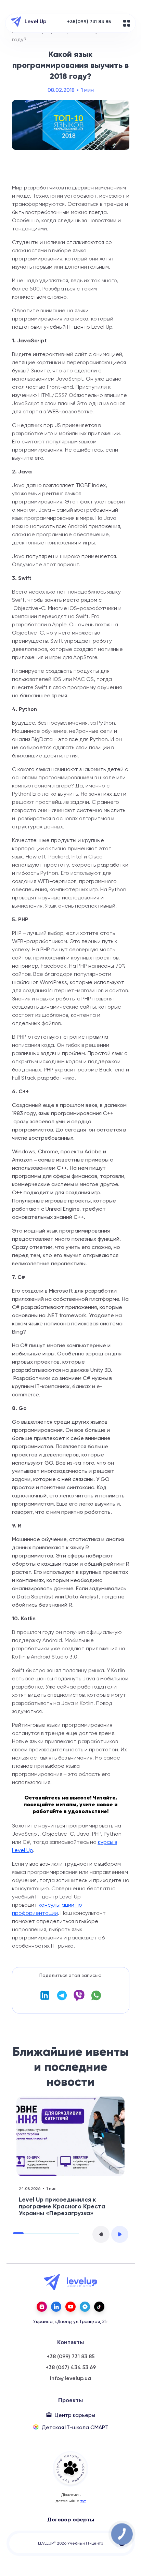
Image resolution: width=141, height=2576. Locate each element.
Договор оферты (71, 2520)
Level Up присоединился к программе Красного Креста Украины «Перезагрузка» (62, 2206)
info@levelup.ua (71, 2378)
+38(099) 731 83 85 (89, 22)
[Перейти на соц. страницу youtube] (70, 2307)
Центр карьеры (75, 2415)
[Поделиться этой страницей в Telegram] (62, 1999)
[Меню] (127, 23)
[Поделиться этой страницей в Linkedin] (45, 1999)
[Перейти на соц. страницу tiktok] (99, 2307)
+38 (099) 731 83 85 (70, 2357)
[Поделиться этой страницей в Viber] (79, 1999)
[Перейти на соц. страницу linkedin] (56, 2307)
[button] (101, 2234)
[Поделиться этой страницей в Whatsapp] (96, 1999)
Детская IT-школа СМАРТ (75, 2427)
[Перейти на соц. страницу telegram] (85, 2307)
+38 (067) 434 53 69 (71, 2367)
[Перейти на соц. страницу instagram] (42, 2307)
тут (83, 2501)
